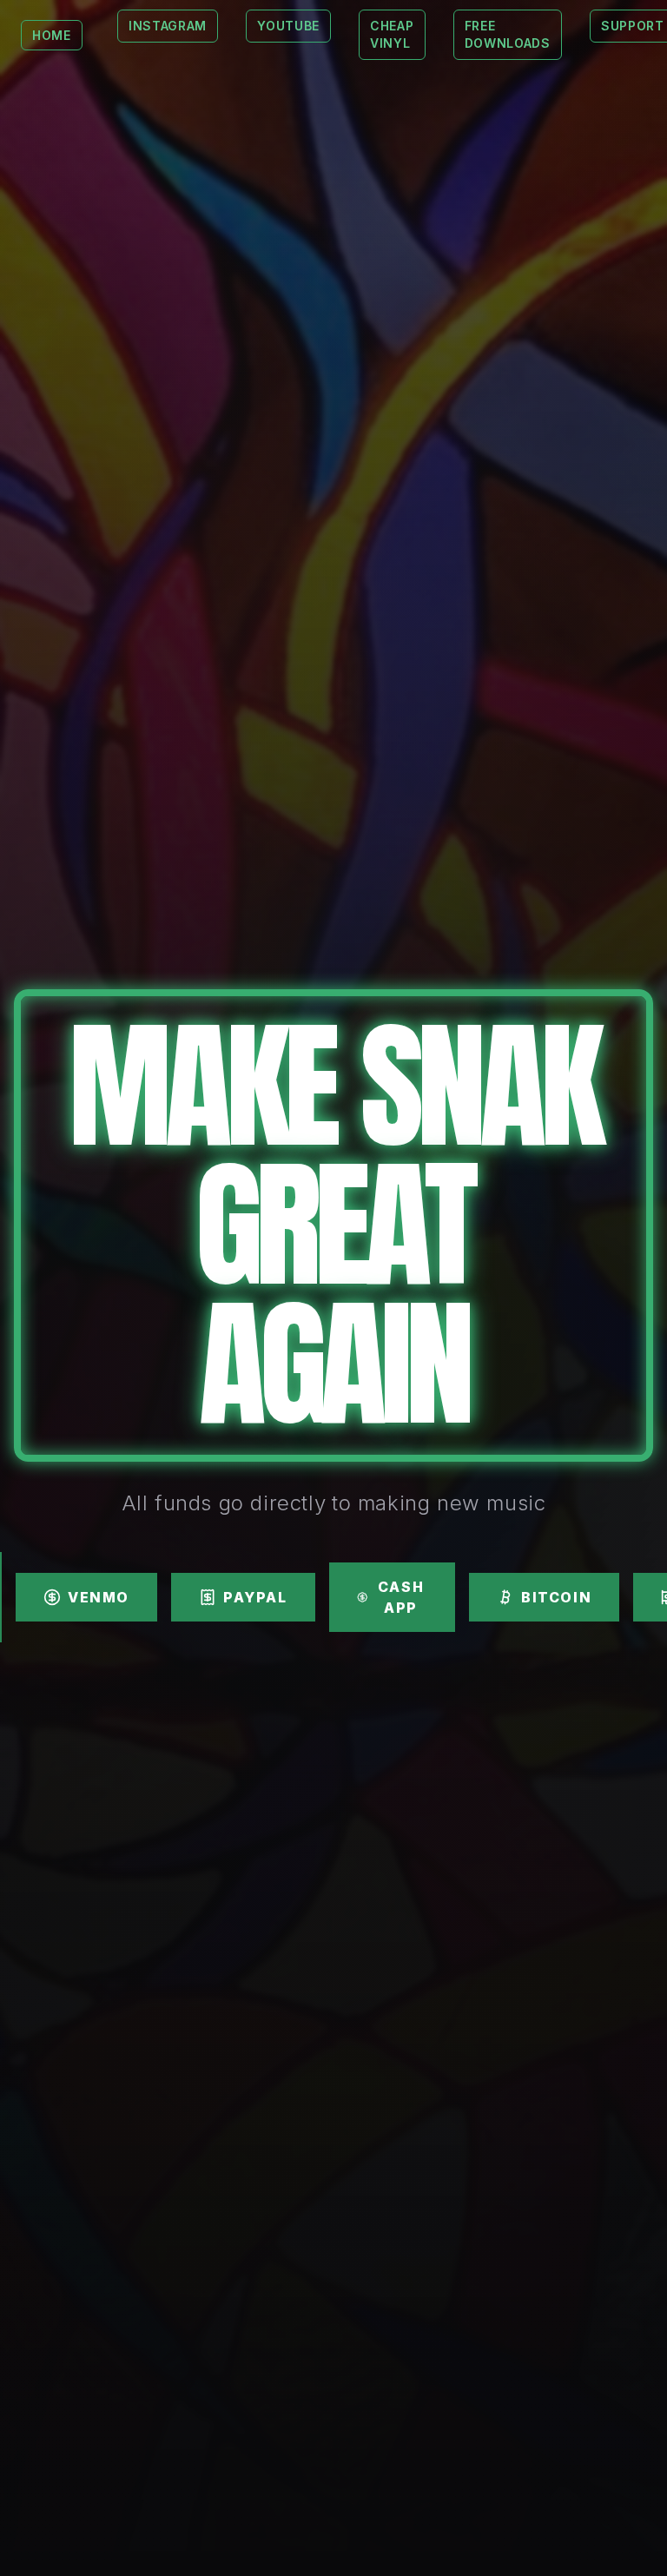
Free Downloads (508, 34)
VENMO (99, 1597)
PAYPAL (255, 1597)
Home (52, 35)
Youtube (288, 26)
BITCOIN (556, 1597)
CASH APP (401, 1597)
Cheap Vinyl (392, 34)
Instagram (168, 26)
